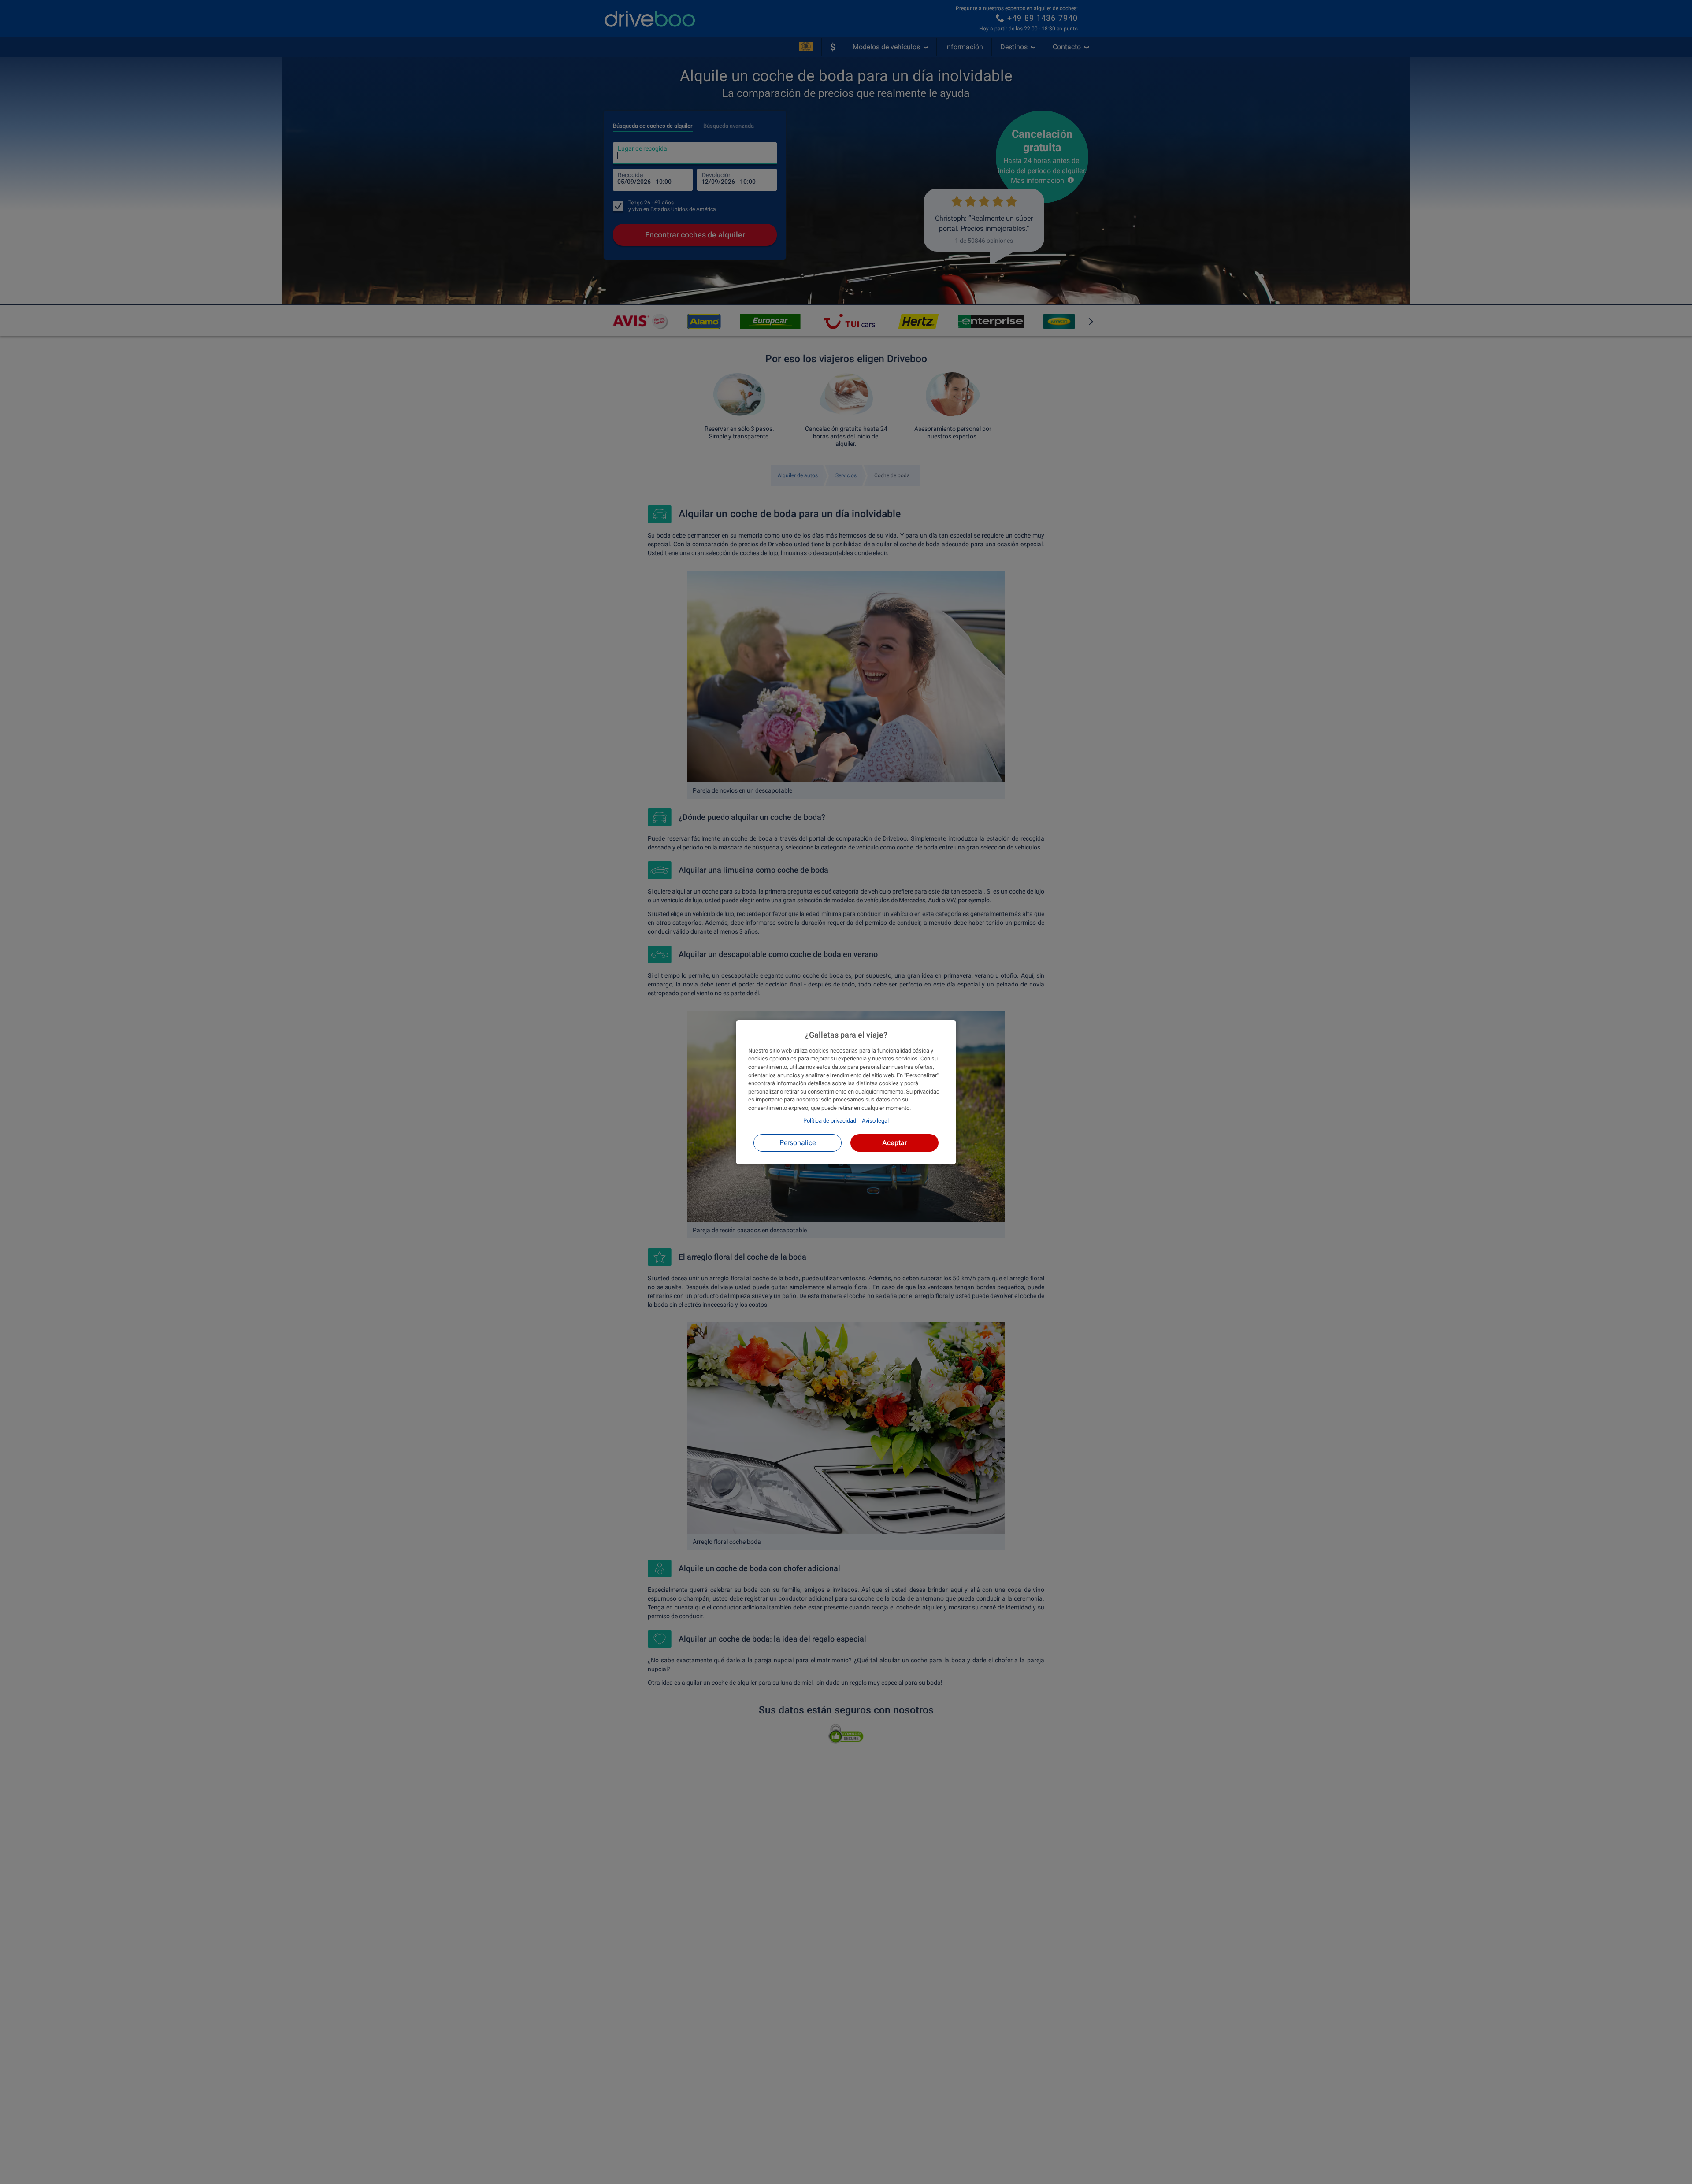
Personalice (798, 1142)
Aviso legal (875, 1121)
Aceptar (895, 1142)
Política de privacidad (830, 1121)
